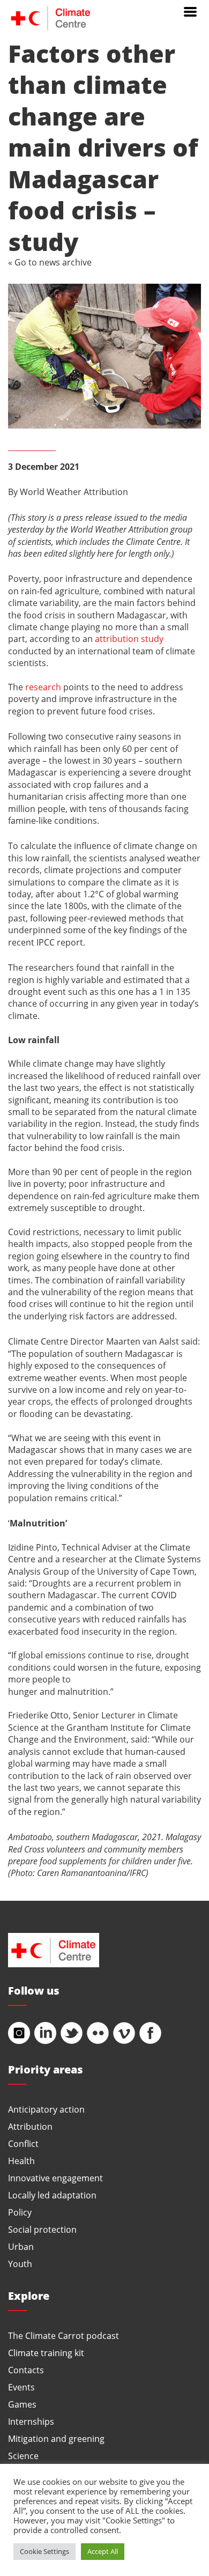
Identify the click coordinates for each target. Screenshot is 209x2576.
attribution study (129, 639)
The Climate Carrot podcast (64, 2335)
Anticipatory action (46, 2109)
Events (21, 2387)
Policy (20, 2212)
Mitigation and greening (56, 2438)
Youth (20, 2264)
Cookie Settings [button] (44, 2551)
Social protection (42, 2229)
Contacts (26, 2370)
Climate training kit (46, 2353)
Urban (21, 2246)
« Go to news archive (50, 262)
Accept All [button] (103, 2551)
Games (22, 2404)
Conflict (23, 2143)
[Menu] (190, 11)
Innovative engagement (55, 2178)
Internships (31, 2421)
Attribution (30, 2126)
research (43, 687)
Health (21, 2161)
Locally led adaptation (52, 2195)
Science (23, 2456)
